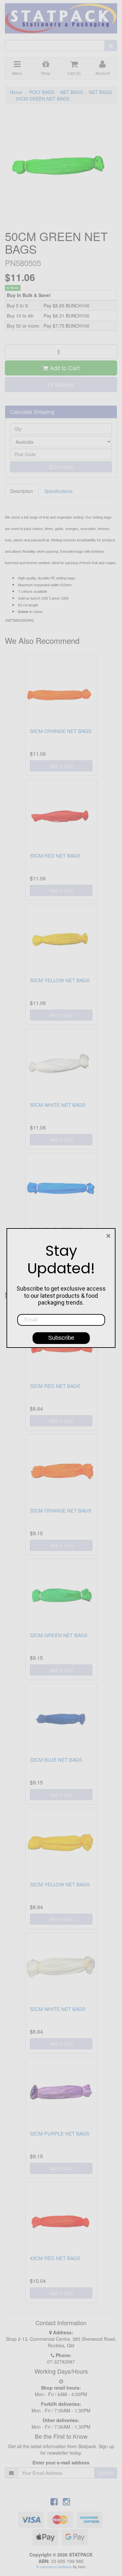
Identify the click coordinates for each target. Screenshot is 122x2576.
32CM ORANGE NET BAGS (61, 1510)
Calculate (63, 467)
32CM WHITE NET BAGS (58, 2009)
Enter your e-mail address (61, 2462)
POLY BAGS (42, 92)
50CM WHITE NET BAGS (58, 1105)
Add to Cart (64, 368)
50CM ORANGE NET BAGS (61, 731)
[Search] (111, 46)
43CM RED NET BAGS (55, 2258)
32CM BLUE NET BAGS (56, 1760)
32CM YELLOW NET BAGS (60, 1884)
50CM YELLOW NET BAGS (60, 980)
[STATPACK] (61, 16)
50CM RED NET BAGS (55, 855)
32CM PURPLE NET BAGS (60, 2133)
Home (16, 92)
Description (22, 491)
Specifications (58, 491)
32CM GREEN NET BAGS (59, 1635)
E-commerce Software (54, 2567)
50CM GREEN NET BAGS (42, 99)
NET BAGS (72, 92)
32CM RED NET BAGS (55, 1386)
